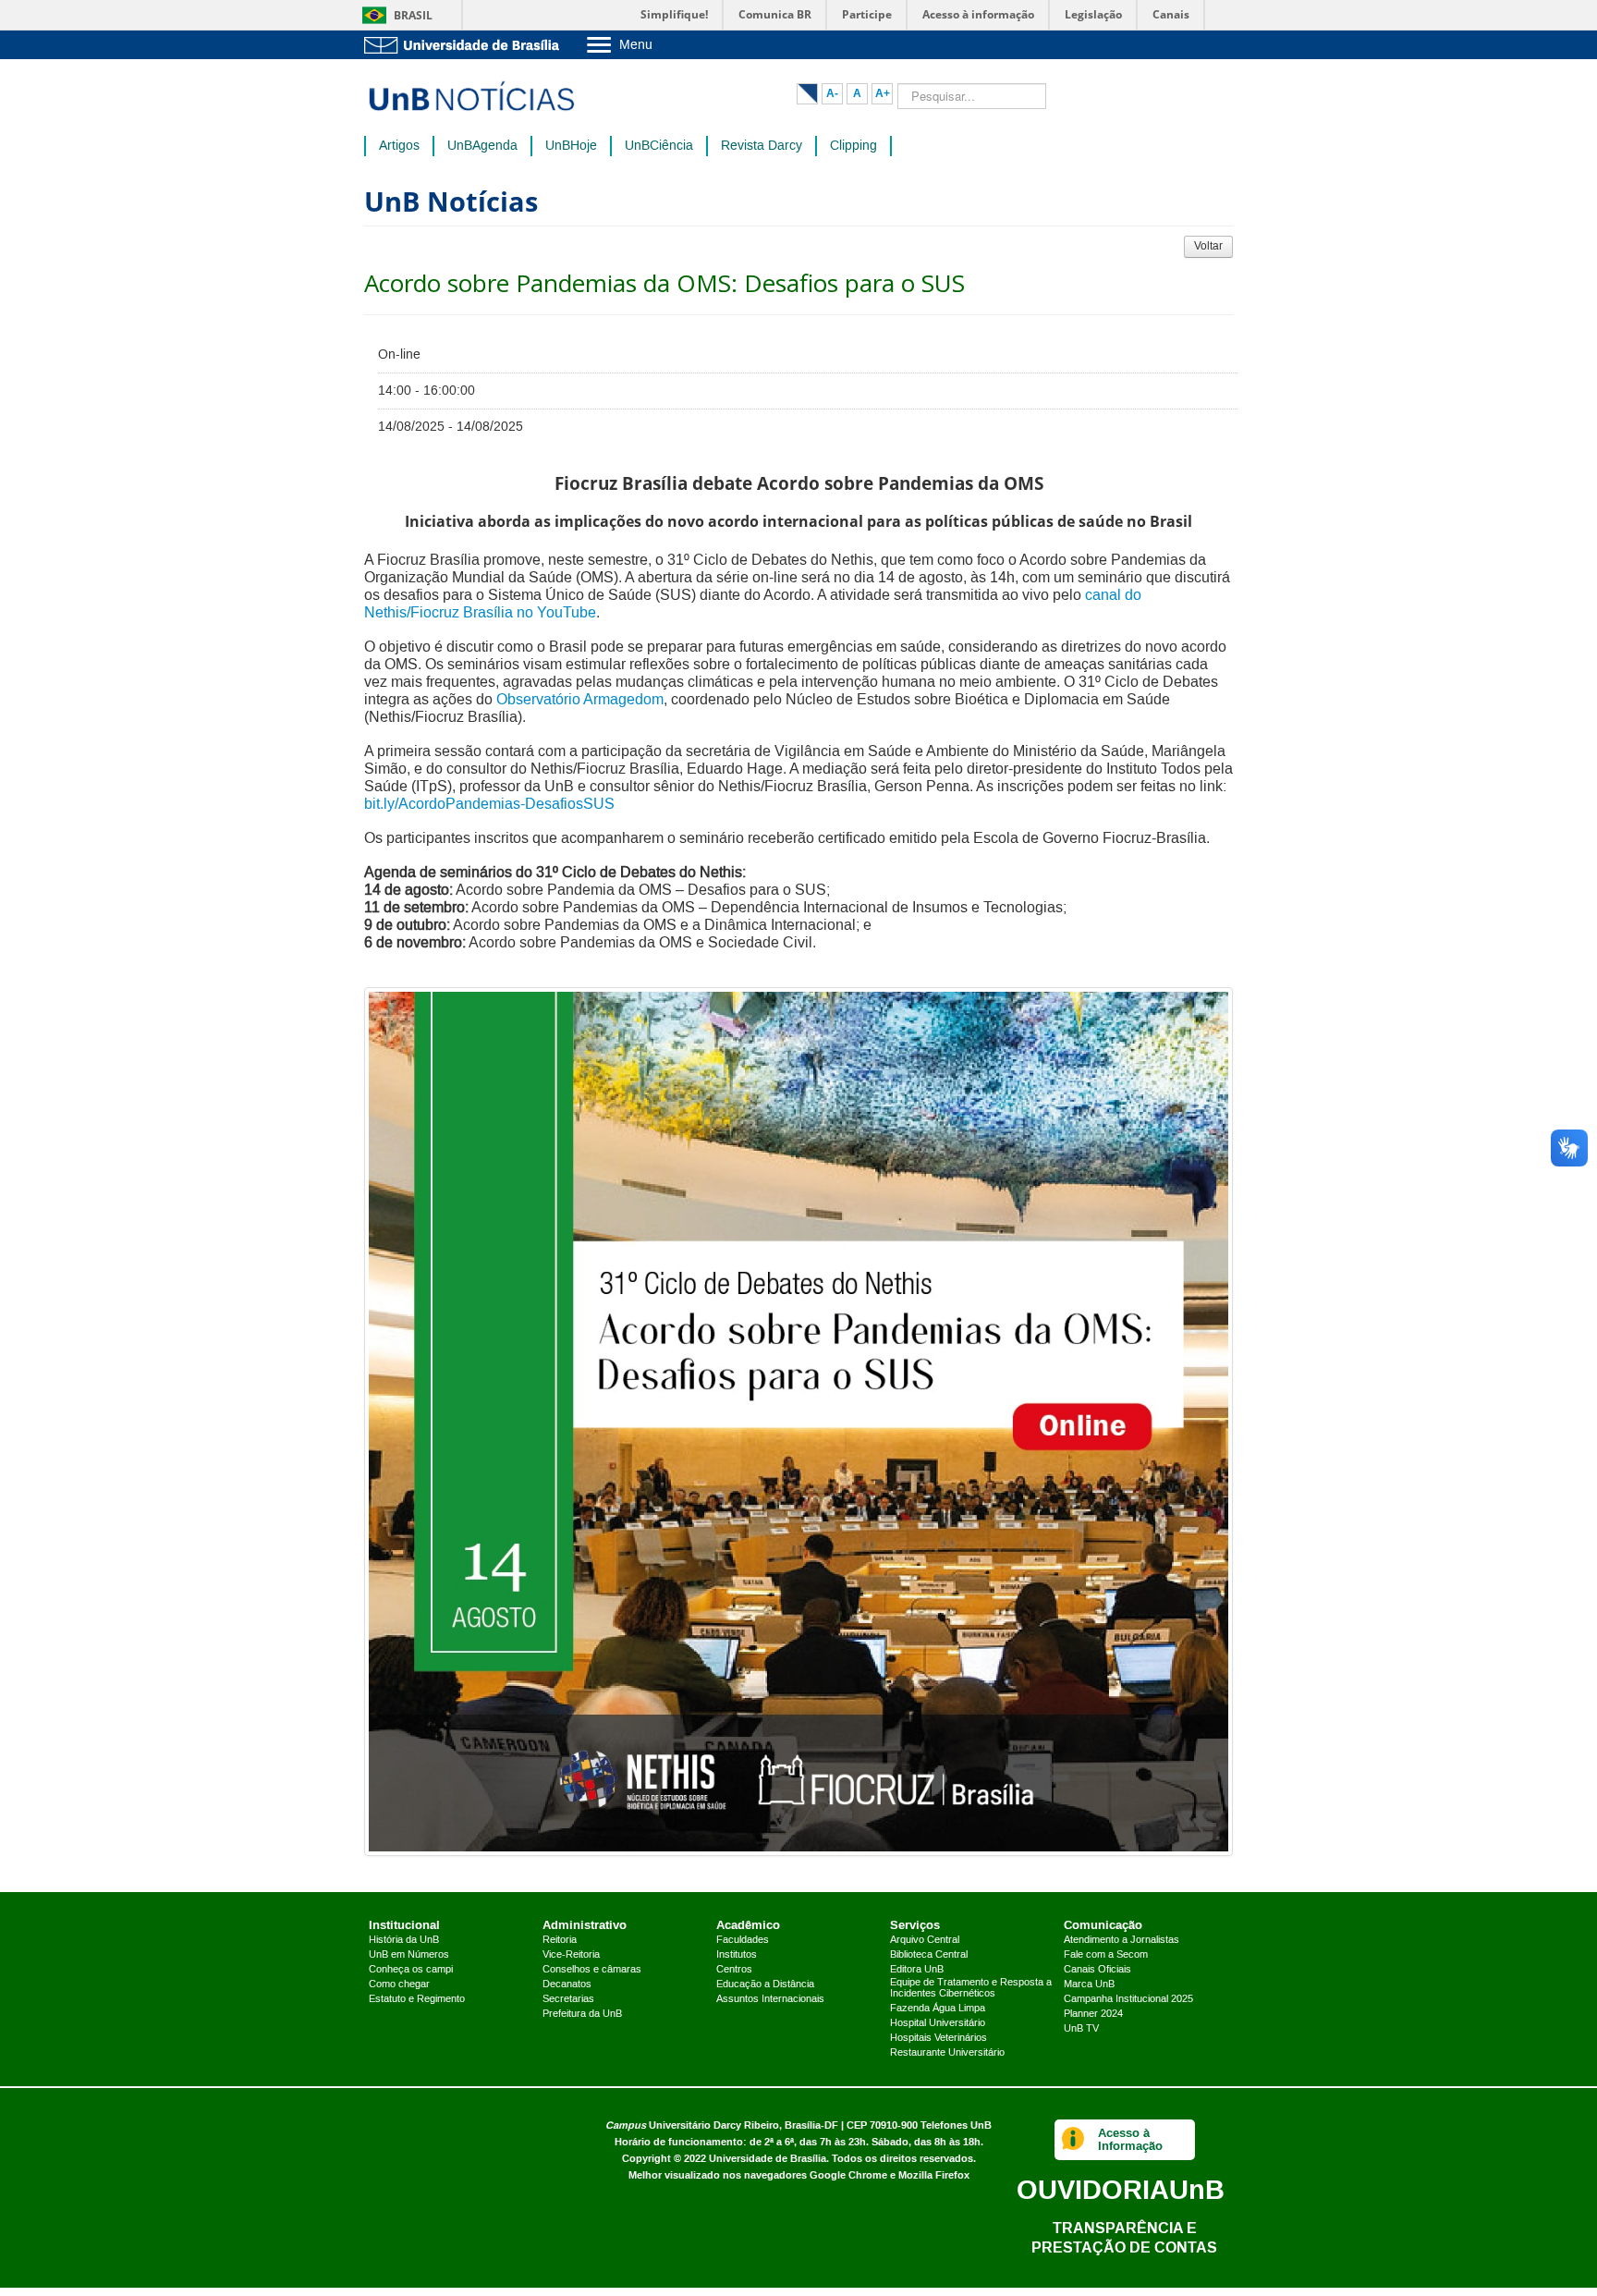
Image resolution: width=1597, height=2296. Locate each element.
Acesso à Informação (1130, 2139)
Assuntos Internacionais (770, 1999)
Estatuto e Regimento (417, 1999)
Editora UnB (917, 1970)
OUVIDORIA (1121, 2189)
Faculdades (743, 1940)
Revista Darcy (762, 146)
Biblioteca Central (929, 1955)
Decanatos (567, 1985)
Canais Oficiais (1097, 1970)
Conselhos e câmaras (592, 1970)
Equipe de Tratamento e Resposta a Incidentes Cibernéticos (971, 1988)
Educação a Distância (765, 1985)
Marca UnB (1089, 1985)
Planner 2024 (1093, 2014)
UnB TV (1081, 2029)
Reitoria (560, 1940)
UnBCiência (659, 146)
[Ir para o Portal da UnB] (466, 45)
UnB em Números (409, 1955)
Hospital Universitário (938, 2023)
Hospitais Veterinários (939, 2038)
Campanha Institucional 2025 (1128, 1999)
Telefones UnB (956, 2125)
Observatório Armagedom (580, 700)
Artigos (399, 146)
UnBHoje (571, 146)
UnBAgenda (482, 146)
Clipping (853, 146)
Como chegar (399, 1985)
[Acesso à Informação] (1073, 2140)
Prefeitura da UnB (582, 2014)
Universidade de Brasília (768, 2159)
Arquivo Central (925, 1940)
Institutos (737, 1955)
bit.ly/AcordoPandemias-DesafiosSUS (489, 804)
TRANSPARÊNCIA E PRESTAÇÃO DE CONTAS (1124, 2237)
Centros (734, 1970)
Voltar (1208, 246)
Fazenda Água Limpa (938, 2009)
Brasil (413, 15)
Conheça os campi (411, 1970)
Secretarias (568, 1999)
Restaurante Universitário (947, 2053)
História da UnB (404, 1940)
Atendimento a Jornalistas (1122, 1940)
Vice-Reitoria (571, 1955)
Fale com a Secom (1106, 1955)
